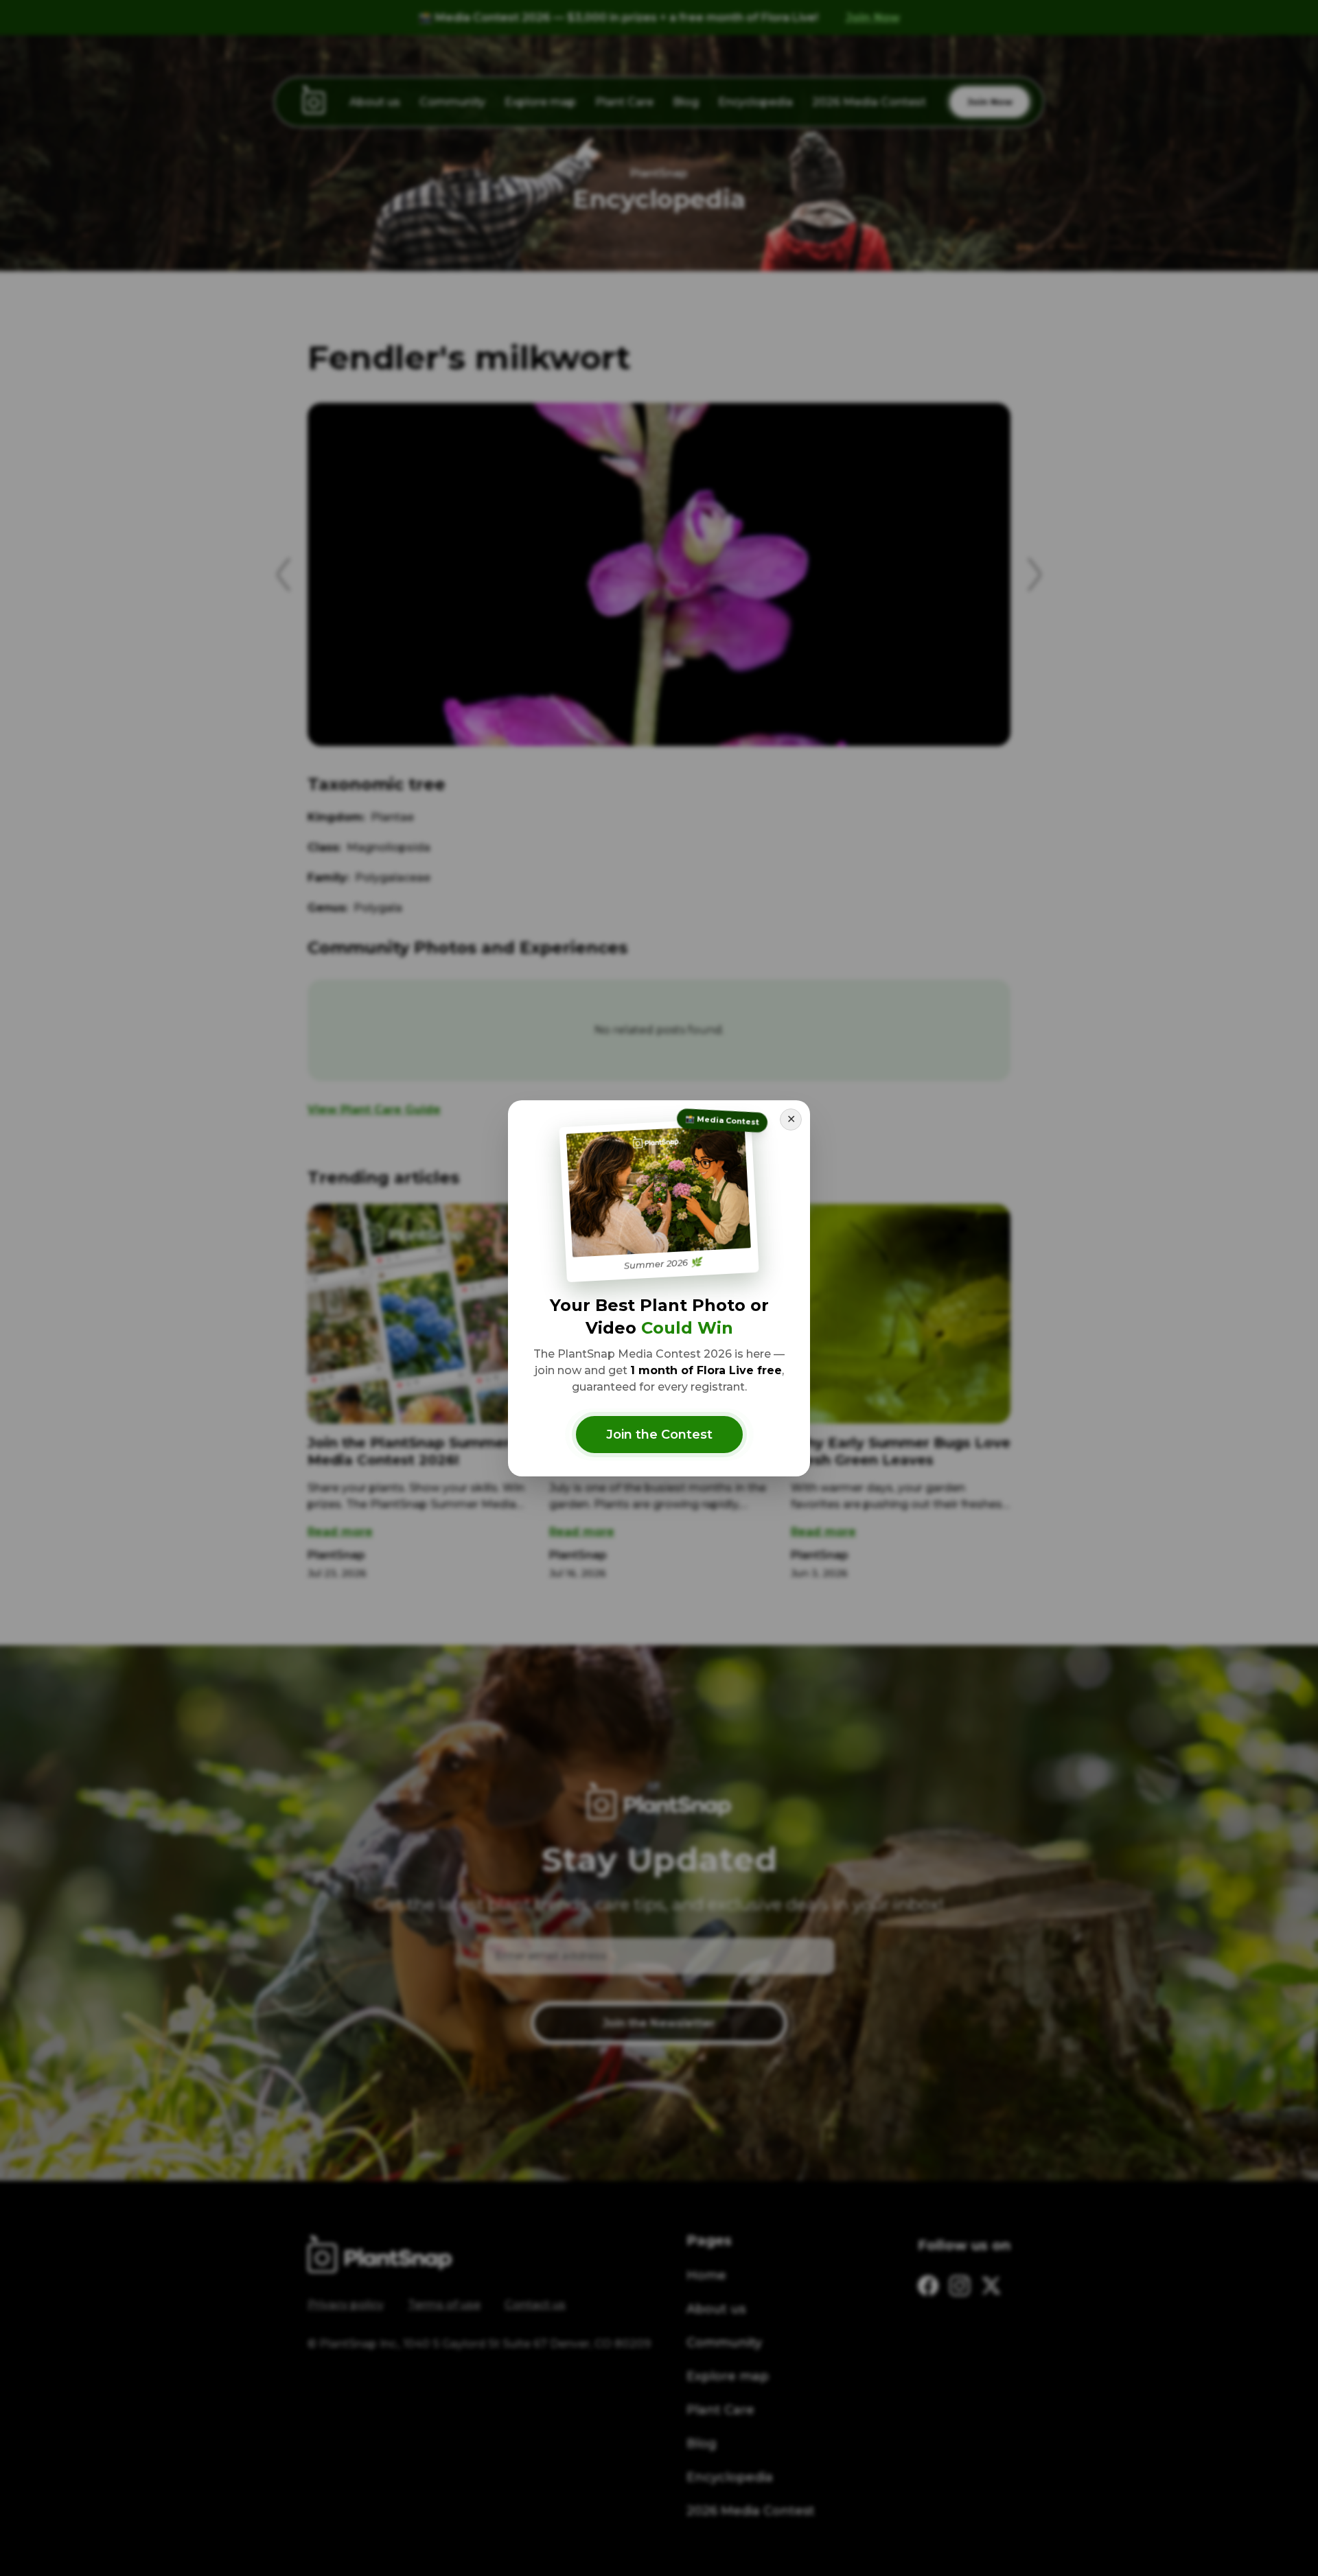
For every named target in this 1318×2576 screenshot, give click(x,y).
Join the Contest (659, 1435)
